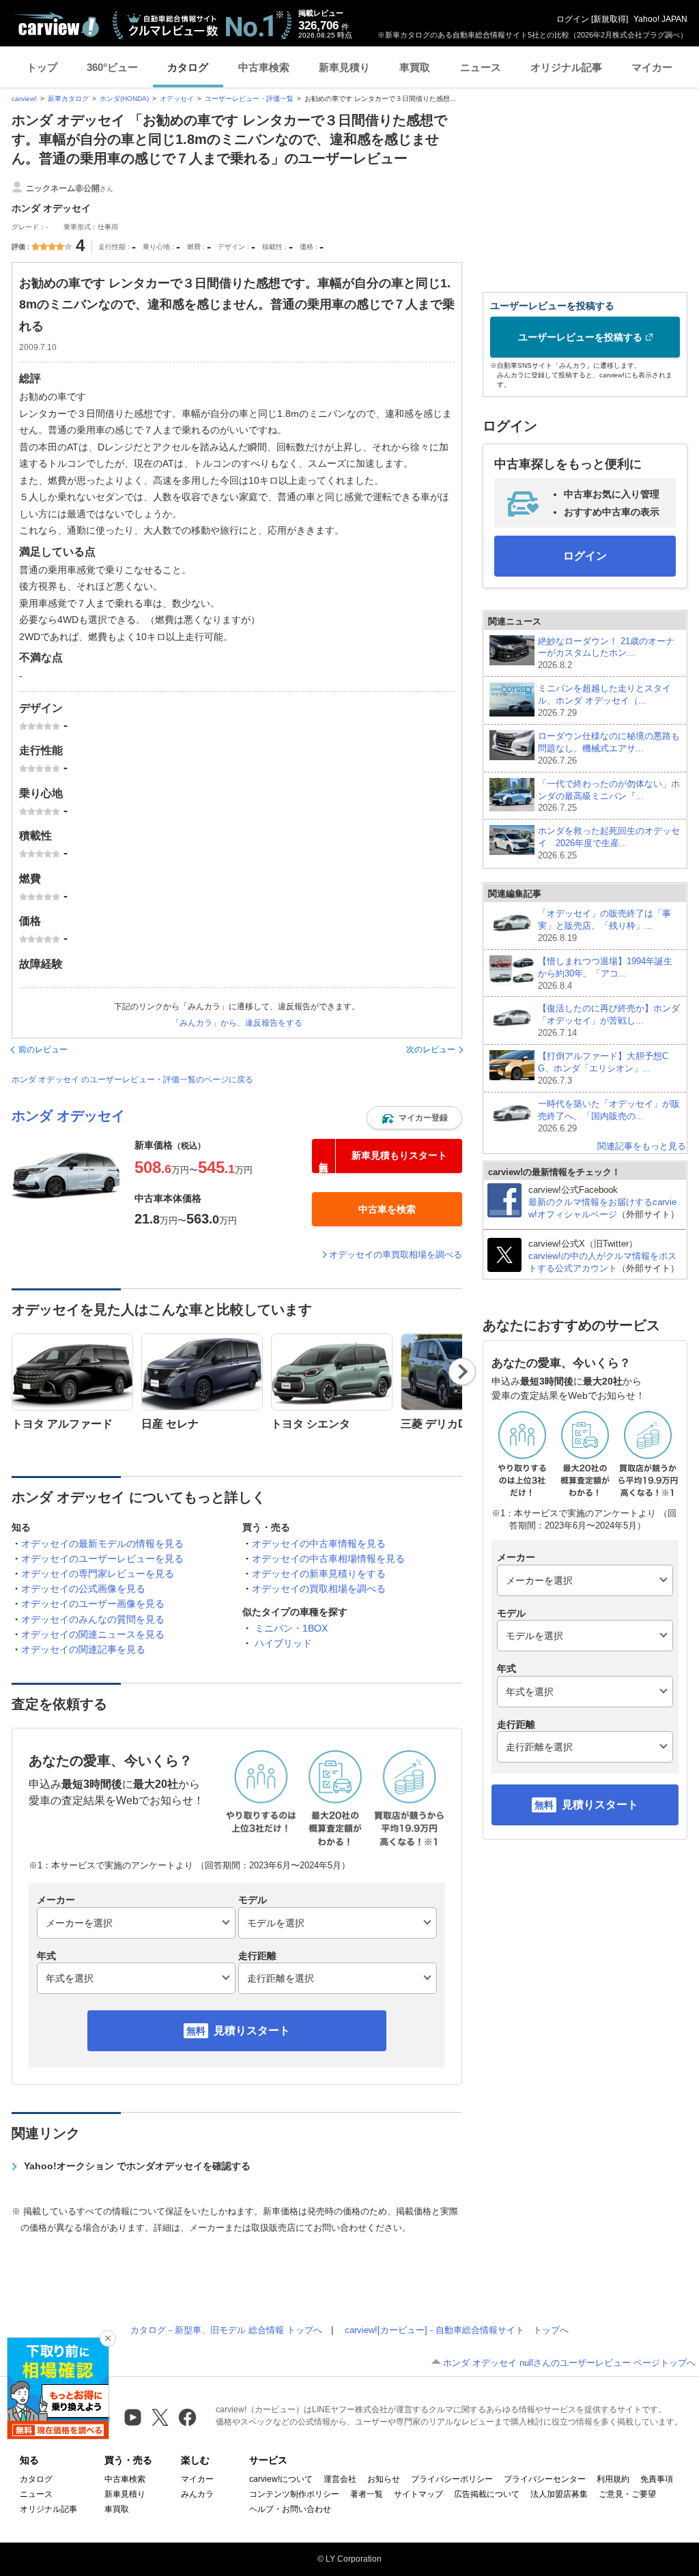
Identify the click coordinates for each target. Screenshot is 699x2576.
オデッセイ (177, 99)
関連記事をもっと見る (642, 1146)
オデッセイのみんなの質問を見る (93, 1619)
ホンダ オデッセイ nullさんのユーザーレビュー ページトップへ (569, 2363)
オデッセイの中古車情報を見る (319, 1544)
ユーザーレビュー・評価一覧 (249, 99)
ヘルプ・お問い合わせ (290, 2509)
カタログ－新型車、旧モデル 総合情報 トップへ (226, 2330)
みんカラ (197, 2494)
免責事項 (657, 2479)
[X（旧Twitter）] (160, 2417)
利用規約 (613, 2479)
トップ (42, 67)
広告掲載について (487, 2494)
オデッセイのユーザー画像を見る (93, 1604)
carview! (24, 99)
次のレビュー (431, 1050)
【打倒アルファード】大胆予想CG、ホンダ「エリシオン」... (603, 1068)
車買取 (415, 67)
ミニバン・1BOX (291, 1628)
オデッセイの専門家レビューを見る (98, 1574)
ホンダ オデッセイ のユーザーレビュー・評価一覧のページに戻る (132, 1080)
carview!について (281, 2479)
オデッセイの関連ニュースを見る (93, 1634)
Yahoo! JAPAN (660, 19)
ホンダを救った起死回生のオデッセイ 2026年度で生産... (609, 843)
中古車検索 (264, 67)
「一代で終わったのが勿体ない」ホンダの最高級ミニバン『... (609, 796)
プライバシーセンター (545, 2479)
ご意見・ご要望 (627, 2494)
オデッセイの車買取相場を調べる (396, 1255)
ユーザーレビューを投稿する (580, 337)
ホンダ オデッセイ (68, 1116)
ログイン (573, 19)
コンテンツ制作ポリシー (294, 2494)
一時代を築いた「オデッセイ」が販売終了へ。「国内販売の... (609, 1116)
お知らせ (384, 2479)
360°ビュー (112, 67)
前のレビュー (43, 1050)
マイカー (652, 67)
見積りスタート (252, 2030)
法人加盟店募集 (559, 2494)
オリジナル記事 (566, 67)
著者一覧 (367, 2494)
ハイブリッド (283, 1643)
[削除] (108, 2339)
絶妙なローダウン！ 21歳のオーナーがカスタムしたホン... (606, 653)
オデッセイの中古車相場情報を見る (328, 1559)
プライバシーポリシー (452, 2479)
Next (462, 1372)
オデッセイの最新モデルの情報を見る (102, 1544)
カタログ (188, 67)
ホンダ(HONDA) (124, 99)
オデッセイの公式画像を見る (83, 1589)
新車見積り (344, 67)
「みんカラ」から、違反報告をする (237, 1023)
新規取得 (610, 19)
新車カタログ (68, 99)
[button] (414, 1118)
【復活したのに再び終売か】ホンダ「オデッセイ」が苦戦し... (609, 1021)
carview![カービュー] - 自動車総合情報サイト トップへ (457, 2330)
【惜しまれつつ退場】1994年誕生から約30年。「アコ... (605, 973)
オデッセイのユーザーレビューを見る (102, 1559)
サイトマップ (418, 2494)
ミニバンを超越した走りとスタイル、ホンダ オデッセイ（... (604, 700)
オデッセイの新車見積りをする (319, 1574)
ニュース (481, 67)
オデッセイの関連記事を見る (83, 1649)
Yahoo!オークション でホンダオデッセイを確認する (137, 2166)
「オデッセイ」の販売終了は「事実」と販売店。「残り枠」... (604, 926)
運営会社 (340, 2479)
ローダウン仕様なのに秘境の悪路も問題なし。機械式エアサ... (609, 748)
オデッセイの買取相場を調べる (319, 1589)
